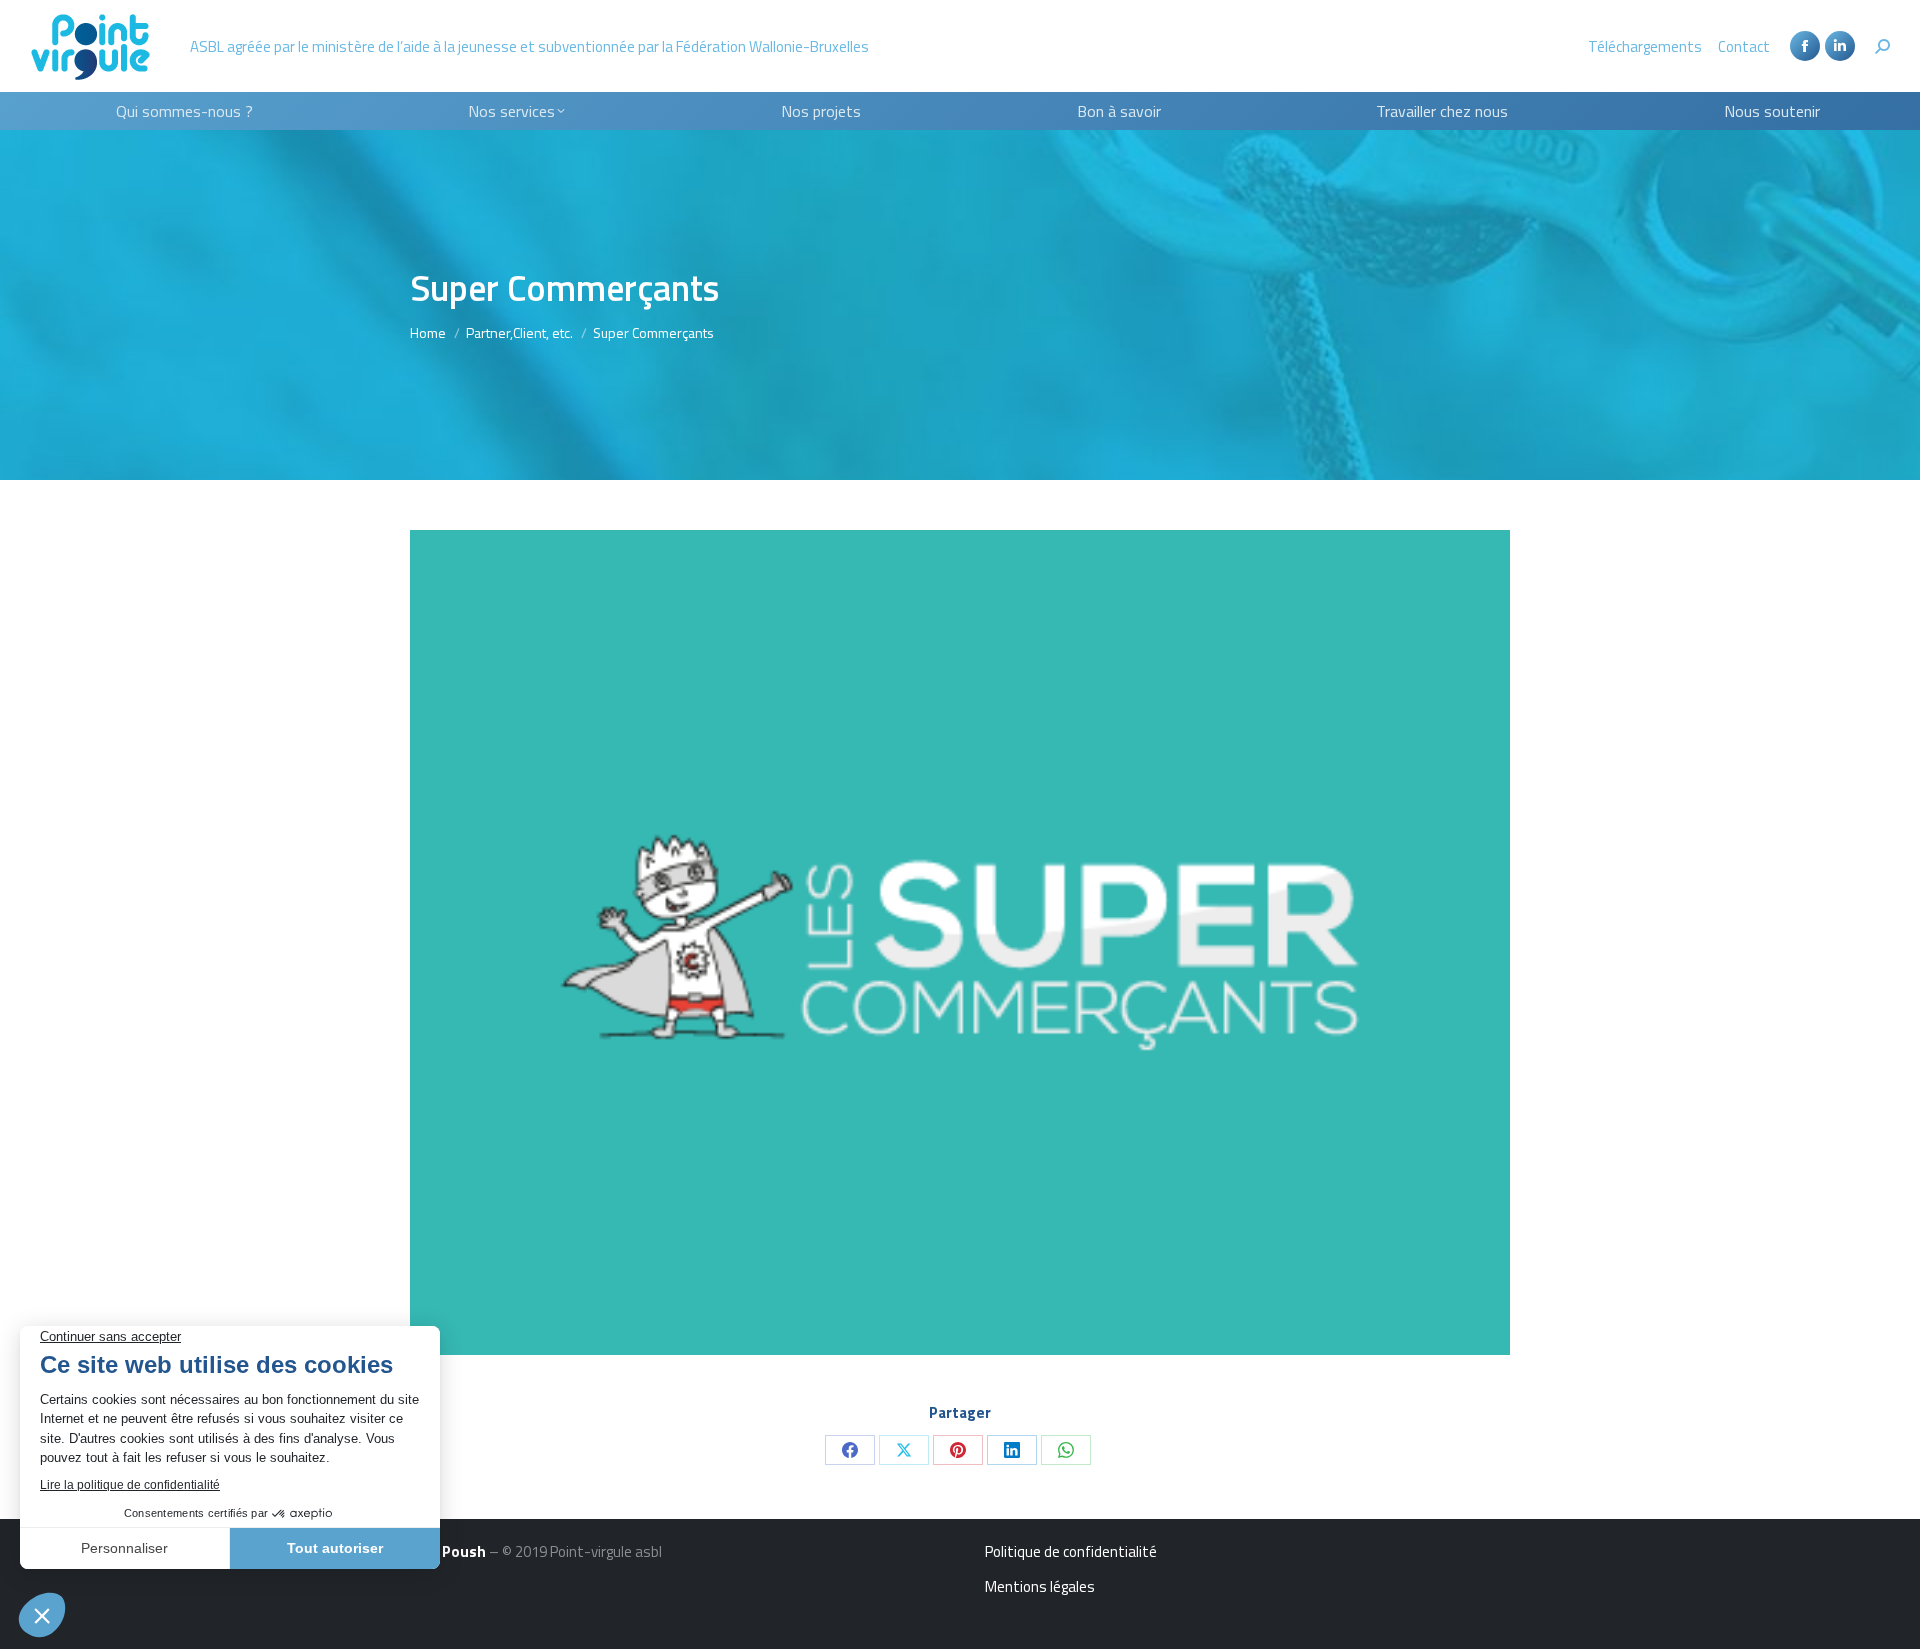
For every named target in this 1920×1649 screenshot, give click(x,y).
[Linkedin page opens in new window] (1840, 46)
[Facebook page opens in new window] (1805, 46)
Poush (464, 1551)
